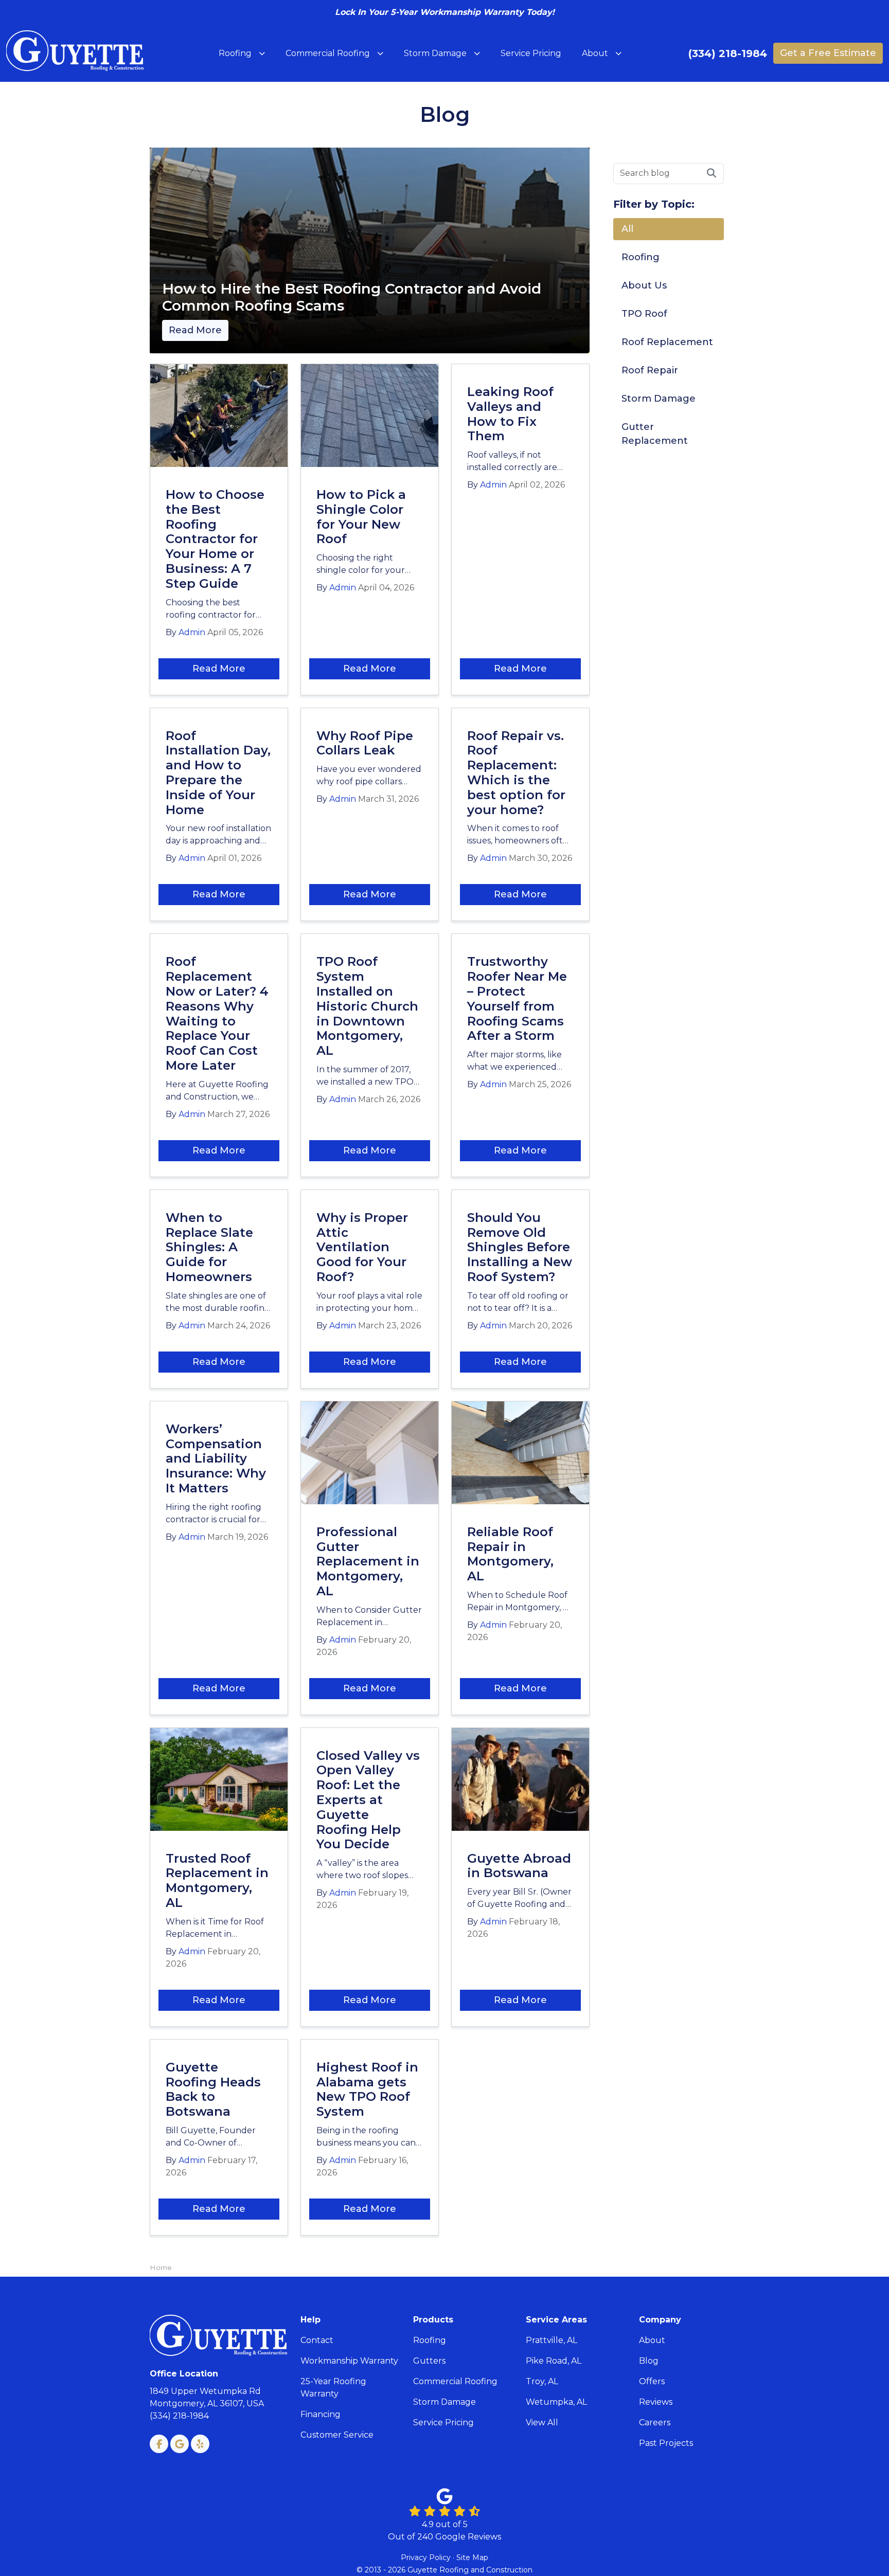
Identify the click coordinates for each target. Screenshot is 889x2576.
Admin (192, 632)
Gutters (429, 2361)
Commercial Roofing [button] (328, 53)
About (652, 2340)
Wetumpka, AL (556, 2402)
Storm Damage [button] (435, 53)
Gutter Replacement (655, 434)
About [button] (595, 53)
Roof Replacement (667, 342)
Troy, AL (542, 2381)
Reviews (656, 2402)
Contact (317, 2340)
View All (542, 2422)
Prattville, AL (552, 2340)
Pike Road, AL (554, 2361)
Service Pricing (443, 2422)
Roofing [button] (235, 53)
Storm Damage (659, 399)
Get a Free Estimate (828, 53)
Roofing (641, 257)
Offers (652, 2381)
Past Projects (666, 2443)
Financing (321, 2414)
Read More (195, 330)
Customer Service (337, 2435)
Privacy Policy (426, 2557)
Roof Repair (650, 370)
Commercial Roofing (455, 2381)
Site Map (472, 2557)
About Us (644, 285)
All (627, 229)
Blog (649, 2361)
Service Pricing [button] (531, 53)
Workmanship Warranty (349, 2361)
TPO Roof (644, 314)
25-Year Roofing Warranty (333, 2388)
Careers (655, 2422)
